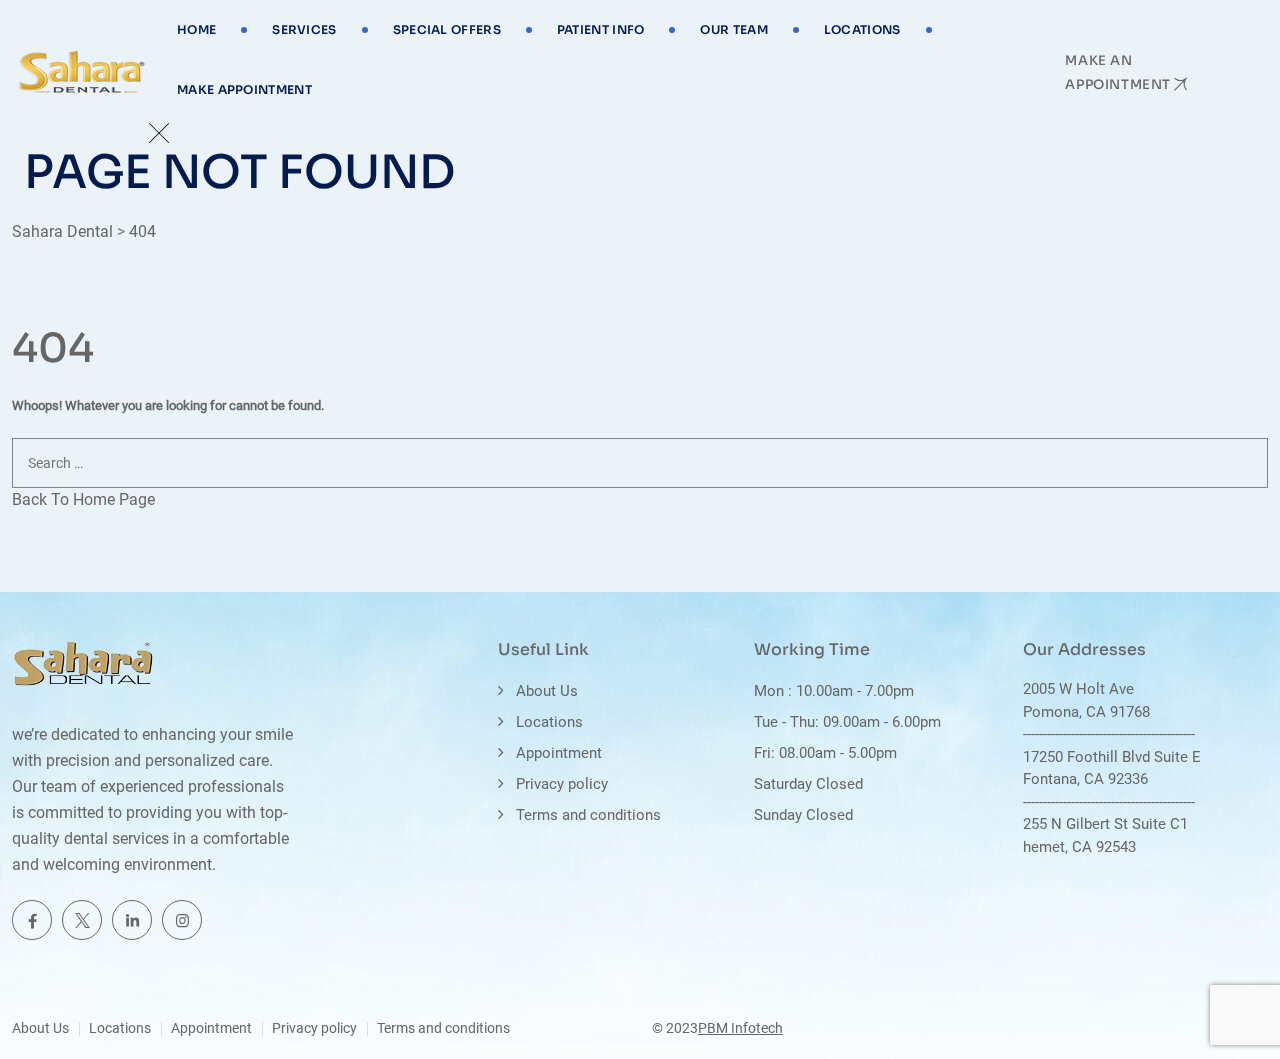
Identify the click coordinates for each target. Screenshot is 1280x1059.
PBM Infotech (740, 1028)
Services (304, 29)
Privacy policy (562, 784)
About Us (547, 691)
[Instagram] (182, 920)
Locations (862, 29)
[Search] (1245, 517)
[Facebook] (32, 920)
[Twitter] (82, 920)
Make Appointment (244, 89)
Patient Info (601, 29)
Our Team (733, 29)
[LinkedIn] (132, 920)
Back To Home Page (83, 499)
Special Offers (447, 29)
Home (196, 29)
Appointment (559, 753)
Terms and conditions (588, 815)
